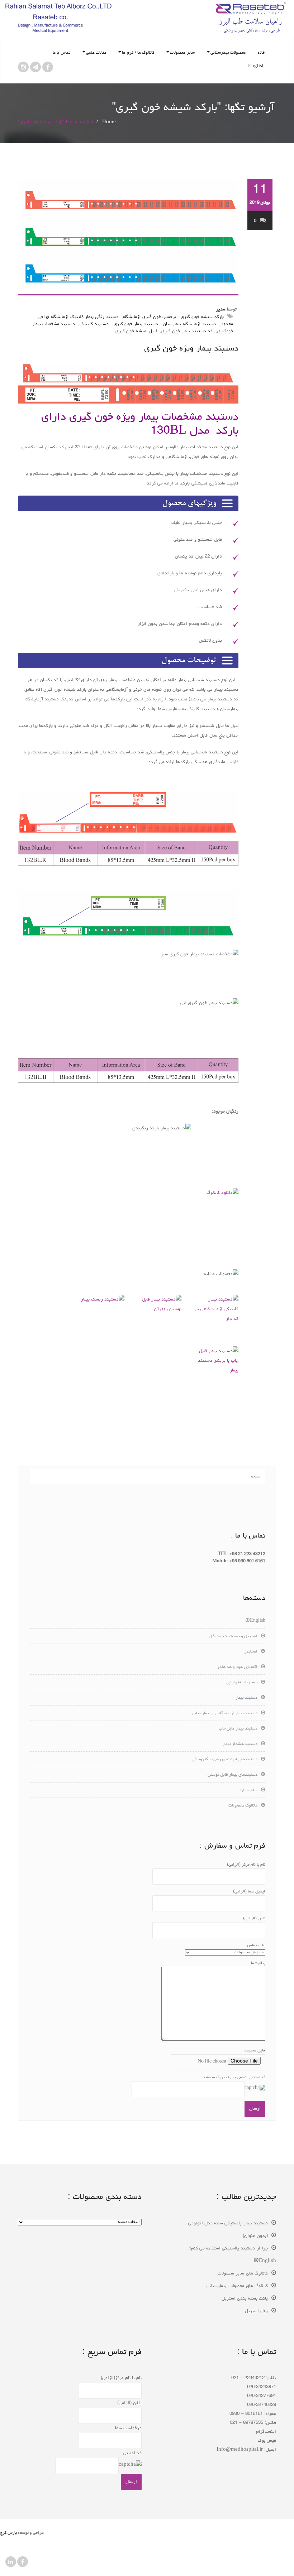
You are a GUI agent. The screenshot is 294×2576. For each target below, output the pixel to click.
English (257, 67)
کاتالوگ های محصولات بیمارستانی (237, 2286)
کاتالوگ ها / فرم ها (138, 53)
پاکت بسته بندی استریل (245, 2299)
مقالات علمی (96, 53)
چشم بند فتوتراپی (242, 1683)
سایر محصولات (182, 53)
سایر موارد (248, 1790)
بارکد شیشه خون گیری (202, 317)
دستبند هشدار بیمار (240, 1744)
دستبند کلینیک (94, 324)
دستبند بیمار (246, 1698)
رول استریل (256, 2311)
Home (109, 122)
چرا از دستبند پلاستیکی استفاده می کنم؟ (229, 2249)
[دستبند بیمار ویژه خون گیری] (128, 237)
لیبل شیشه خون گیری (136, 331)
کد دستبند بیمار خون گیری (187, 331)
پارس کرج (8, 2533)
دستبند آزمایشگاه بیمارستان (189, 324)
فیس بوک (267, 2441)
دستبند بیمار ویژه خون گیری (191, 349)
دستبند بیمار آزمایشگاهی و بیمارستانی (225, 1713)
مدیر (221, 310)
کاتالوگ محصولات (243, 1806)
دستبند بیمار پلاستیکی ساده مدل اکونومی (228, 2223)
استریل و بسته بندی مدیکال (233, 1636)
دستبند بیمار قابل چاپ (238, 1729)
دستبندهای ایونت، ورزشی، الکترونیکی (225, 1760)
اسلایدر (251, 1652)
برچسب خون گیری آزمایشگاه (150, 317)
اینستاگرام (266, 2432)
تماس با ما (61, 53)
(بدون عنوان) (255, 2236)
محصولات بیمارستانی (228, 53)
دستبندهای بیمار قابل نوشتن (233, 1775)
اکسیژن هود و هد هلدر (237, 1667)
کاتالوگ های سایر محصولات (243, 2274)
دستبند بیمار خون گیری (136, 324)
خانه (261, 53)
